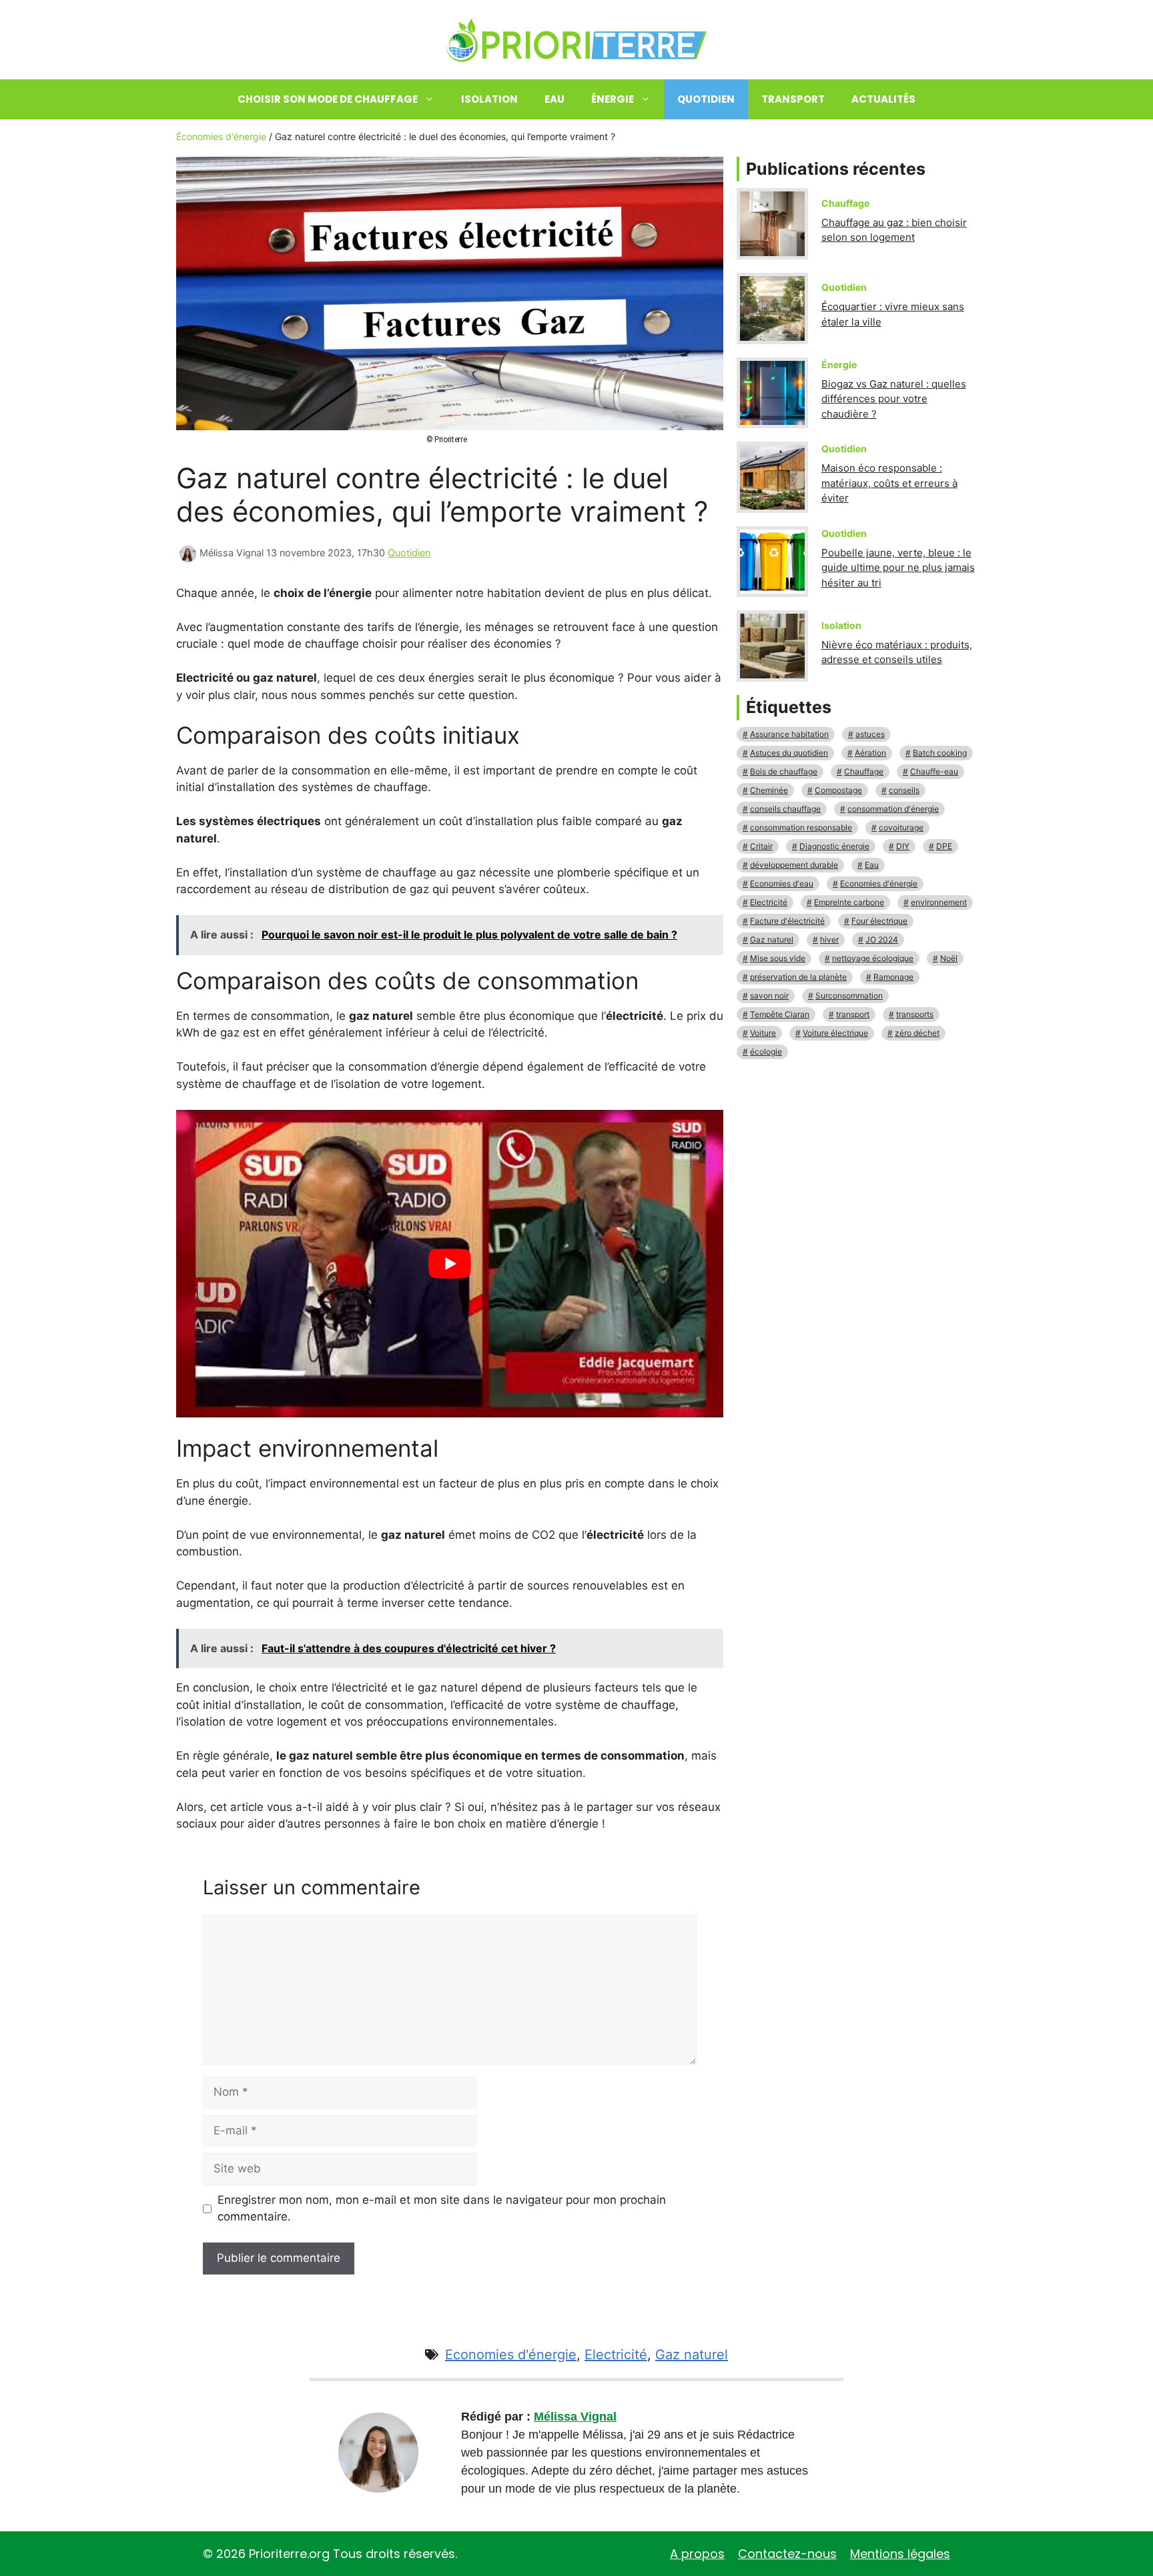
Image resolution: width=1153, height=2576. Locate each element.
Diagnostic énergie (834, 846)
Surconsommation (849, 996)
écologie (766, 1052)
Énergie (613, 99)
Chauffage (864, 771)
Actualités (883, 99)
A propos (697, 2554)
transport (853, 1014)
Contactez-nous (787, 2554)
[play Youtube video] (450, 1264)
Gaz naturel (772, 939)
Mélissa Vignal (575, 2417)
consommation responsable (801, 827)
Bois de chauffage (784, 771)
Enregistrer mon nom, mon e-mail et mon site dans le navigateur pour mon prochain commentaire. (442, 2208)
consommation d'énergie (893, 809)
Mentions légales (900, 2554)
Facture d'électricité (787, 921)
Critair (761, 846)
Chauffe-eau (934, 771)
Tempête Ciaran (780, 1014)
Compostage (838, 790)
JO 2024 (882, 939)
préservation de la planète (798, 977)
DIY (903, 846)
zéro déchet (917, 1033)
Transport (793, 99)
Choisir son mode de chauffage (328, 99)
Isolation (489, 99)
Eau (554, 99)
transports (915, 1014)
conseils (904, 790)
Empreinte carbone (849, 902)
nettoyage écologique (873, 958)
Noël (949, 958)
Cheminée (769, 790)
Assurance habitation (789, 734)
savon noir (769, 996)
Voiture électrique (835, 1033)
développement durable (794, 865)
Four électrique (879, 921)
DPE (944, 846)
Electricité (769, 902)
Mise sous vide (778, 958)
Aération (870, 753)
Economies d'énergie (879, 883)
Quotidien (706, 99)
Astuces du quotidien (789, 753)
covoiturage (901, 827)
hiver (829, 939)
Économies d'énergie (221, 136)
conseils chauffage (785, 809)
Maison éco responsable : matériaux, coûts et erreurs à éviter (889, 483)
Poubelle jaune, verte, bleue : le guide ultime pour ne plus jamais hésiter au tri (898, 568)
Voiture (763, 1033)
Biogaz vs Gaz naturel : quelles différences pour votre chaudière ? (894, 399)
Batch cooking (940, 753)
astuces (870, 734)
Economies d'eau (782, 883)
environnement (939, 902)
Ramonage (893, 977)
